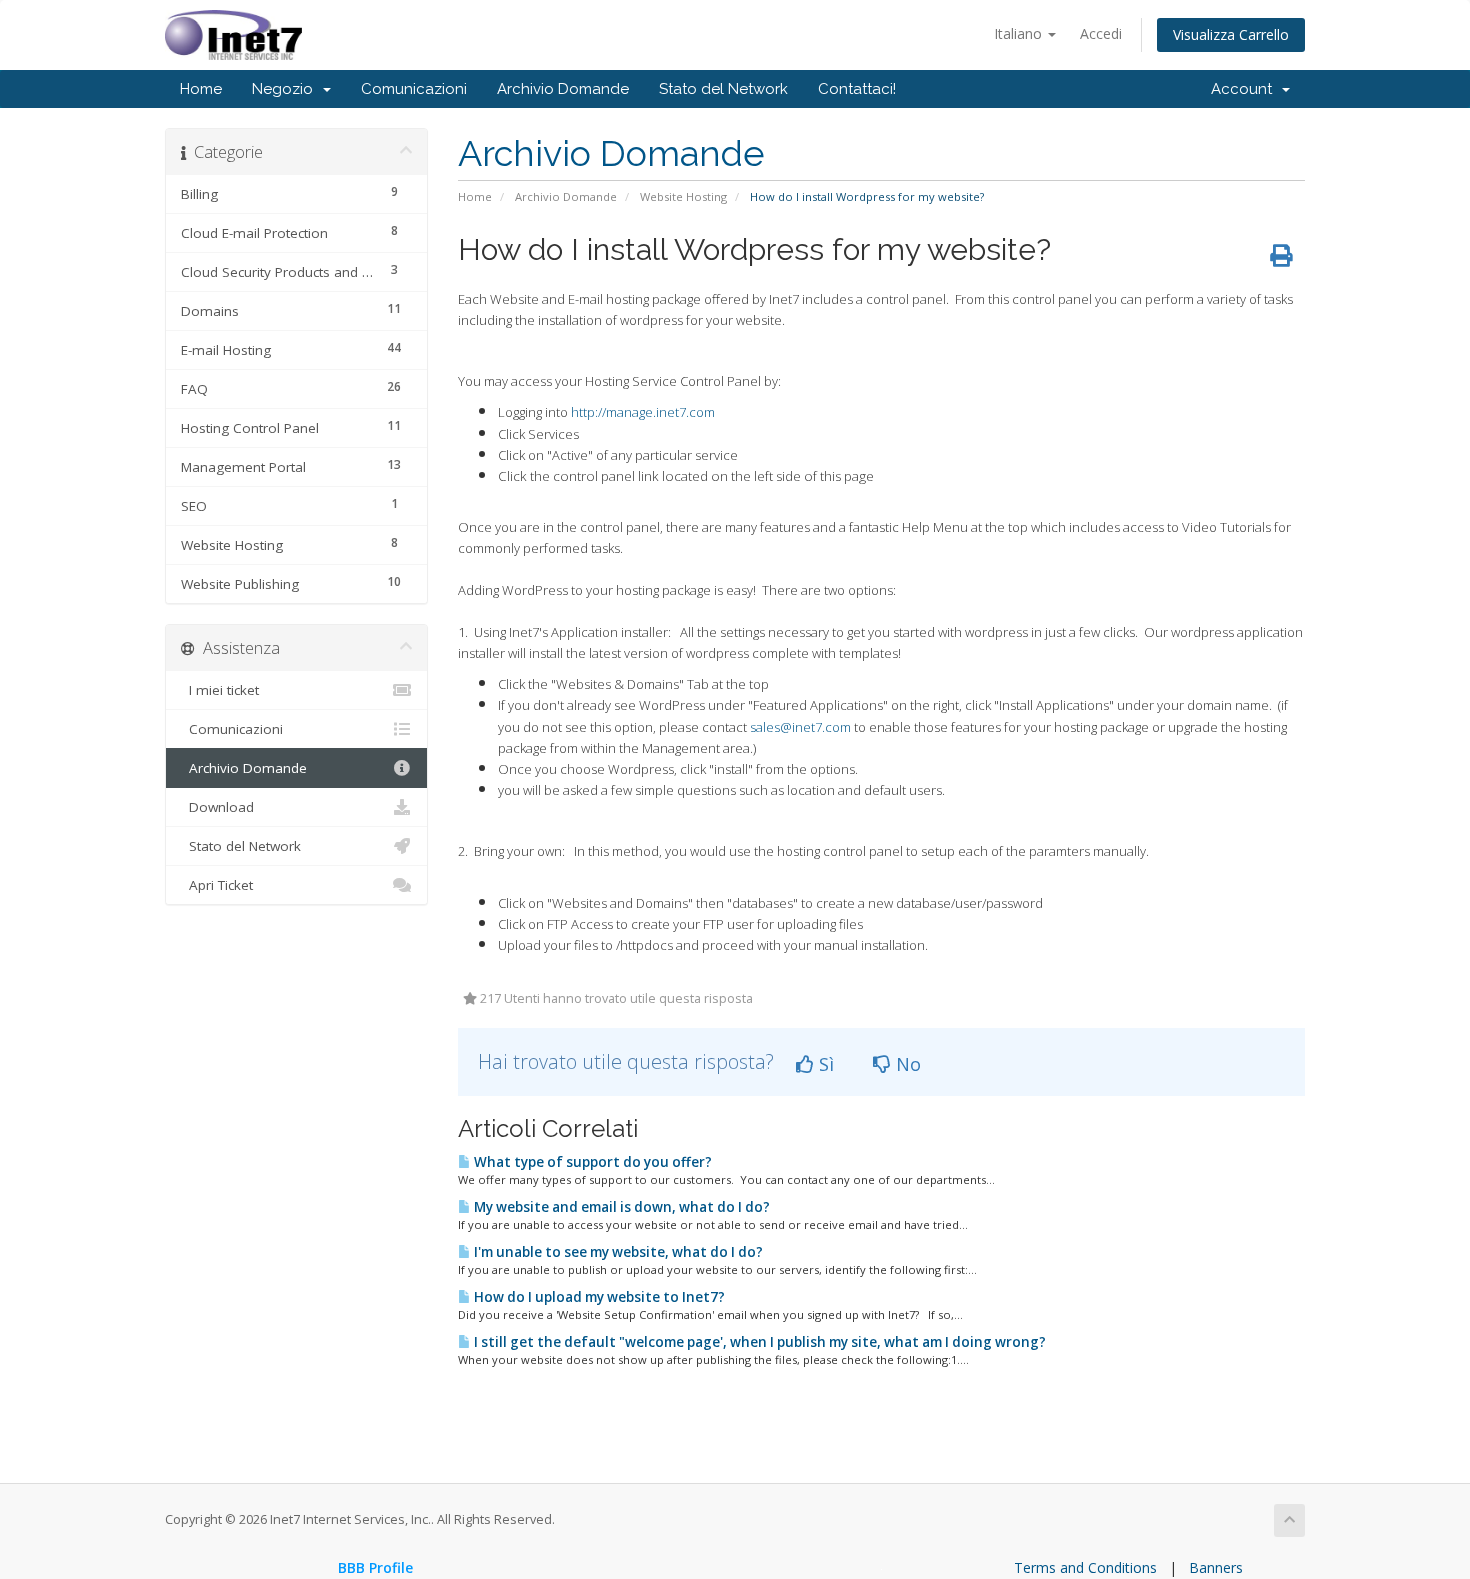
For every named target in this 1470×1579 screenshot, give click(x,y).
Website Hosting (683, 196)
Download (217, 807)
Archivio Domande (563, 89)
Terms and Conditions (1085, 1567)
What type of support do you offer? (591, 1162)
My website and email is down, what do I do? (620, 1207)
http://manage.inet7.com (643, 412)
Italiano (1020, 33)
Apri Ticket (217, 885)
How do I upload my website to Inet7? (598, 1297)
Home (201, 89)
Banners (1216, 1567)
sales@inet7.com (800, 727)
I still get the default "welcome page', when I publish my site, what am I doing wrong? (758, 1342)
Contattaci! (857, 89)
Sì (824, 1064)
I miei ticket (220, 690)
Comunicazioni (414, 89)
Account (1245, 89)
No (906, 1064)
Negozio (286, 89)
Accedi (1101, 33)
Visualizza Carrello (1231, 34)
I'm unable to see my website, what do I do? (617, 1252)
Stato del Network (723, 89)
